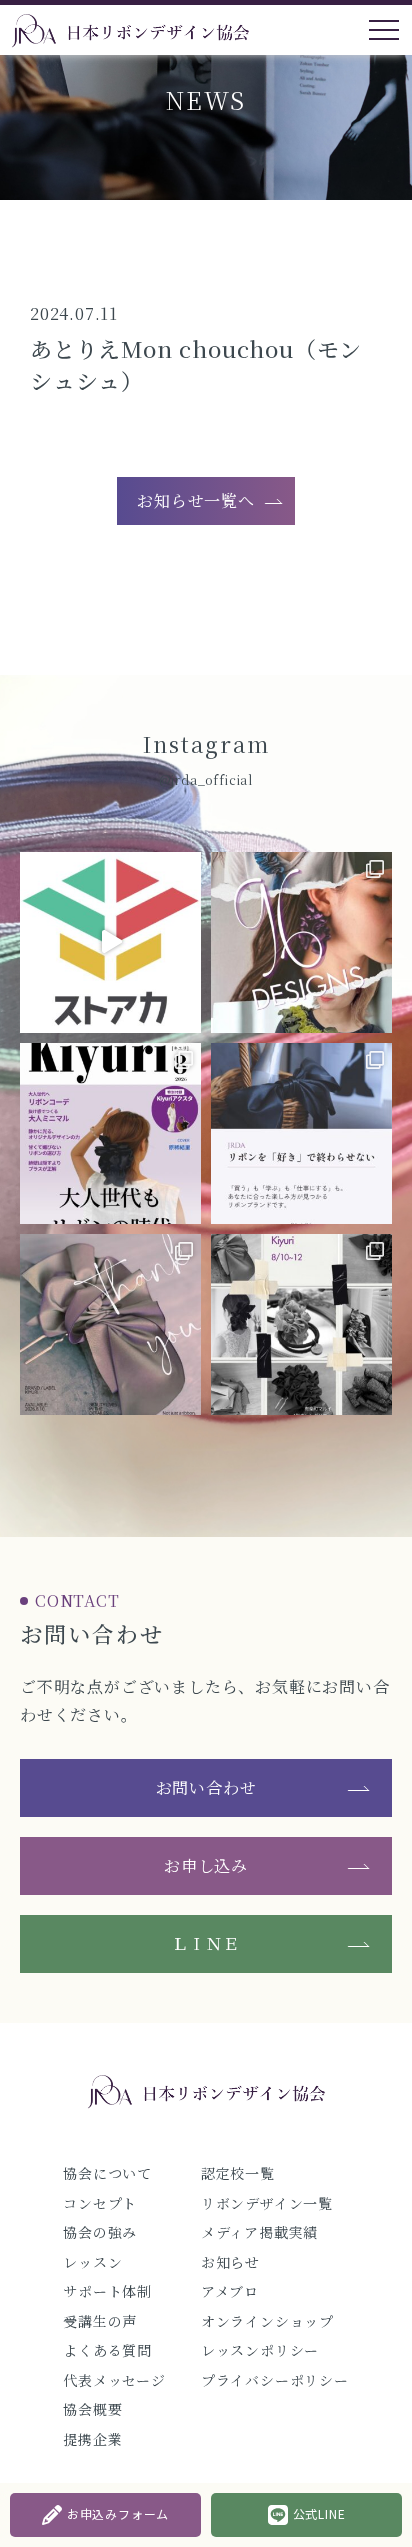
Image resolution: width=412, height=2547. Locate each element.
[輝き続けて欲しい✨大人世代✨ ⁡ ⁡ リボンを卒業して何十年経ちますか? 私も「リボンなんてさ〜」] (110, 1133)
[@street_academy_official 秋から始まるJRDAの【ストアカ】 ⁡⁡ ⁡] (110, 942)
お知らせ (230, 2262)
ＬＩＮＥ (205, 1943)
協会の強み (100, 2232)
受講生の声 (100, 2321)
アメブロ (230, 2291)
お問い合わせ (206, 1787)
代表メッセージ (114, 2380)
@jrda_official (206, 779)
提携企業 (92, 2439)
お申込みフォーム (118, 2513)
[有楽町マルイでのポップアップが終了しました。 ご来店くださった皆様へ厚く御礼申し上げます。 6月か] (110, 1324)
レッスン (92, 2262)
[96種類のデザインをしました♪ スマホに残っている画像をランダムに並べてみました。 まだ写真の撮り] (301, 942)
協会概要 (92, 2409)
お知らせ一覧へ (196, 500)
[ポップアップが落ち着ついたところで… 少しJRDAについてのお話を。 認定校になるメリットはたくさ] (301, 1133)
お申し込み (206, 1865)
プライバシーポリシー (275, 2380)
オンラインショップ (267, 2321)
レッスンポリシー (260, 2350)
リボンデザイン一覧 (267, 2203)
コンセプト (100, 2203)
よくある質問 (107, 2350)
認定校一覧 (238, 2173)
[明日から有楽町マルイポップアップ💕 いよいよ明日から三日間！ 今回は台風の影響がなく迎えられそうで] (301, 1324)
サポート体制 (107, 2291)
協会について (107, 2173)
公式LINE (319, 2513)
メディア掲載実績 (259, 2232)
